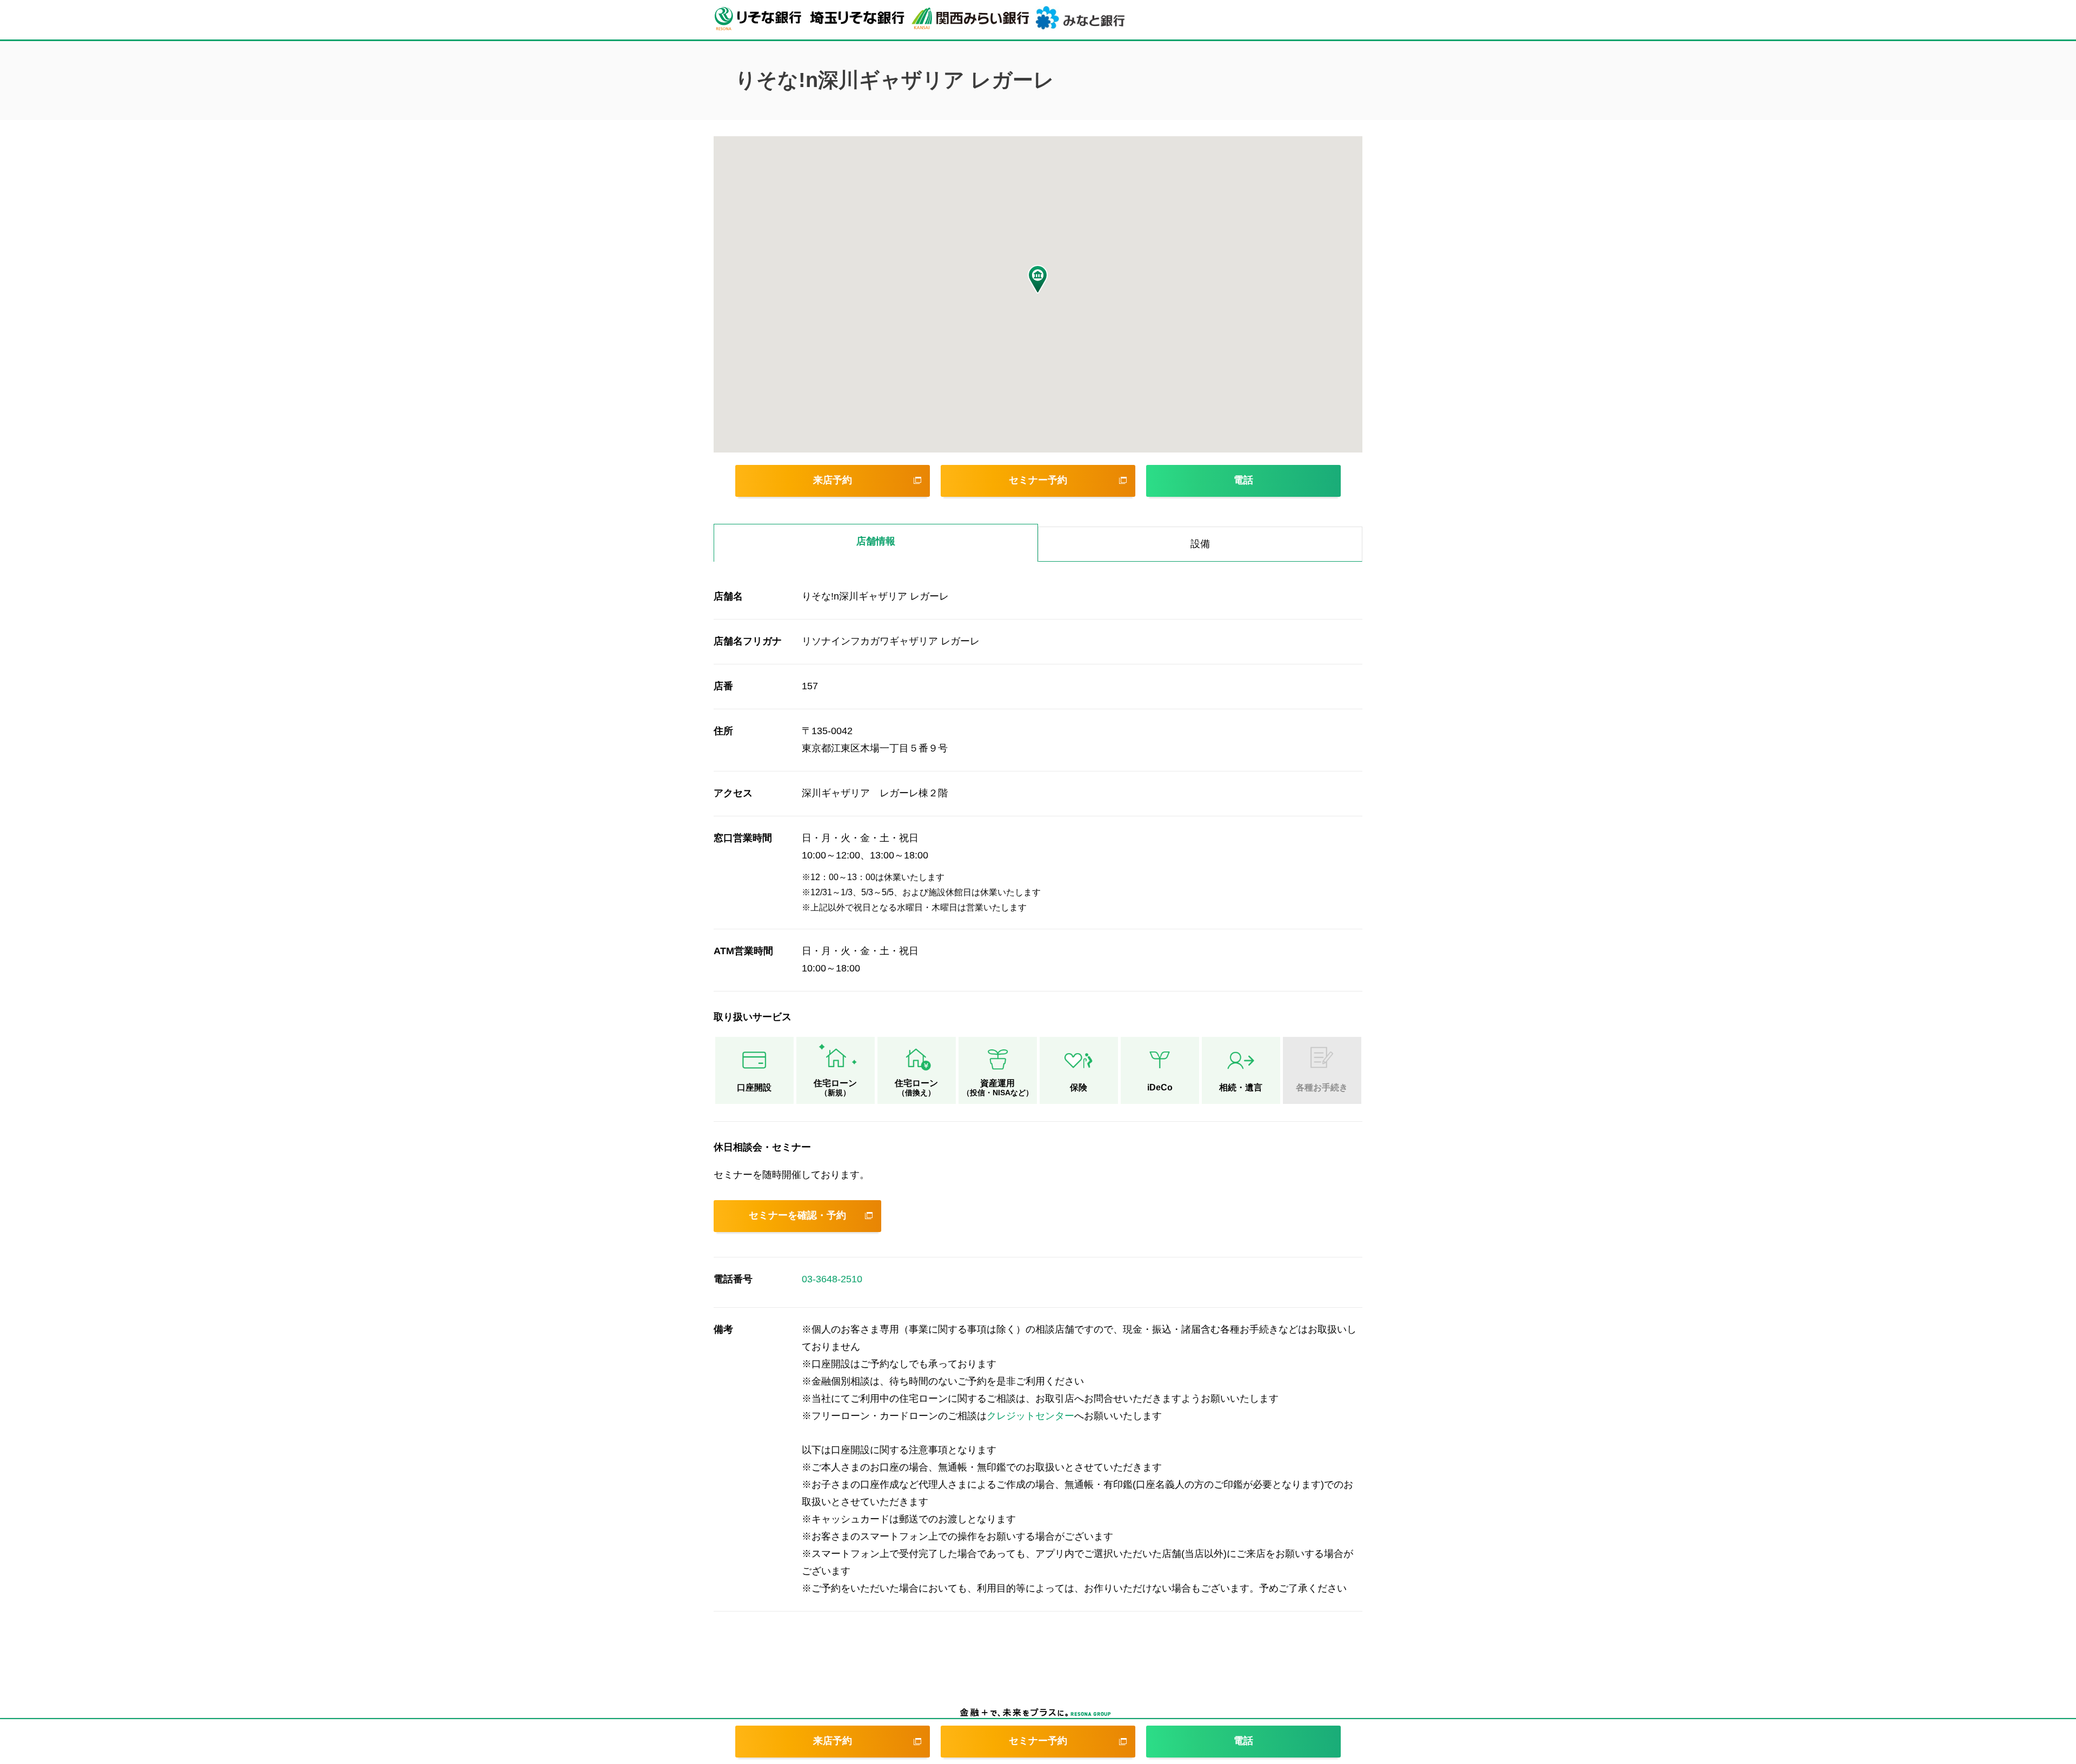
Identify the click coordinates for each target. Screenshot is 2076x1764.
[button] (1038, 279)
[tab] (876, 543)
